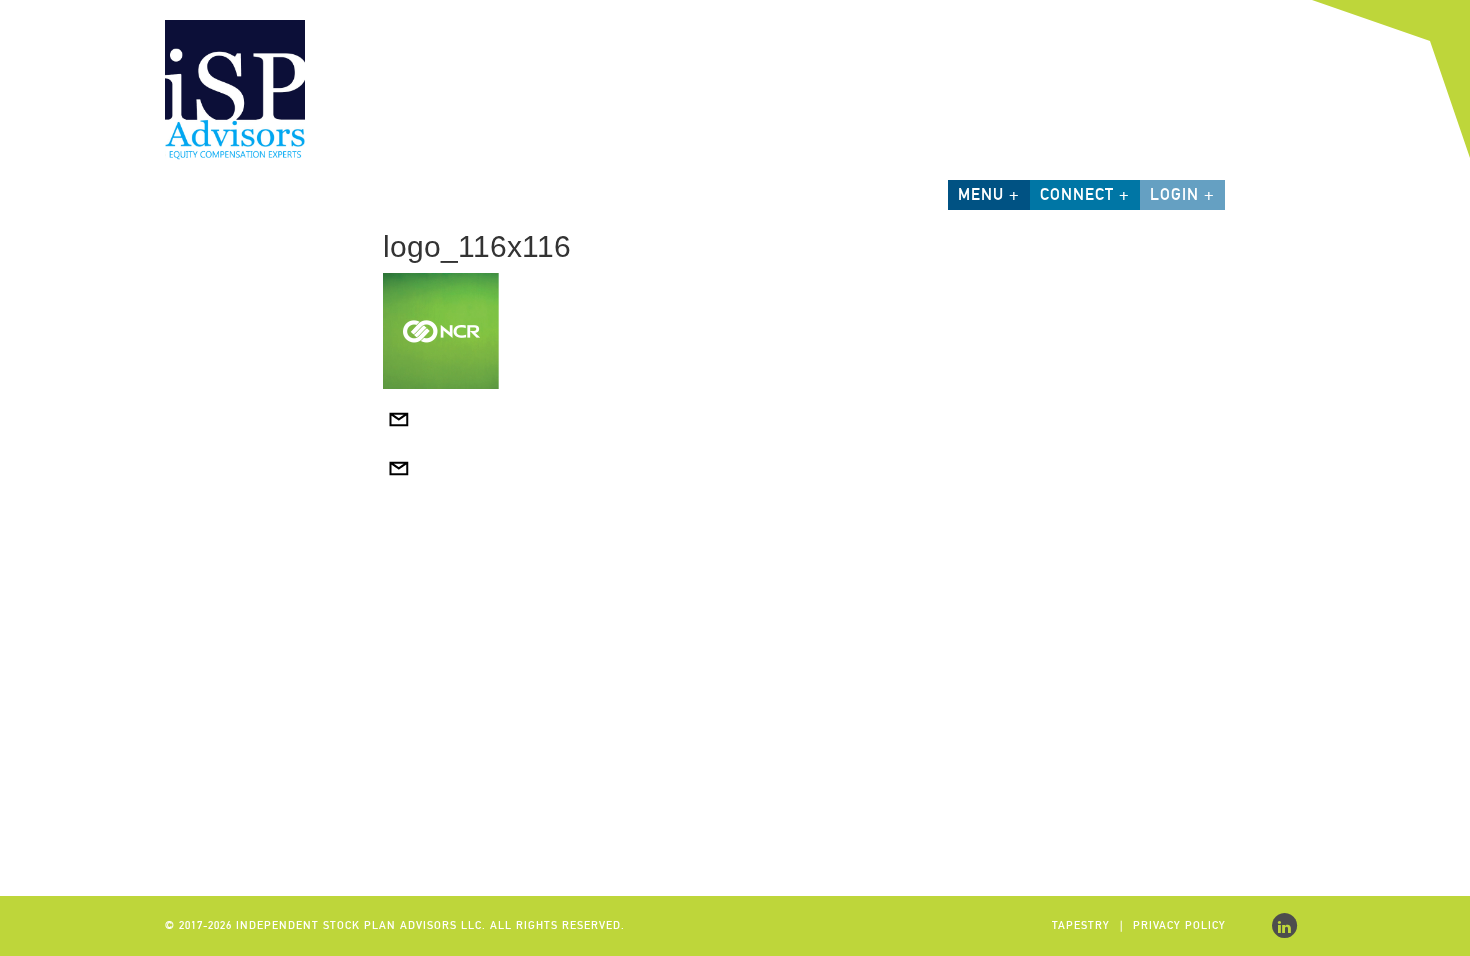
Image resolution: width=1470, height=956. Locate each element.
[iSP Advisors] (235, 87)
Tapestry (1081, 925)
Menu (981, 194)
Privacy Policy (1179, 925)
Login (1174, 194)
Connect (1077, 194)
